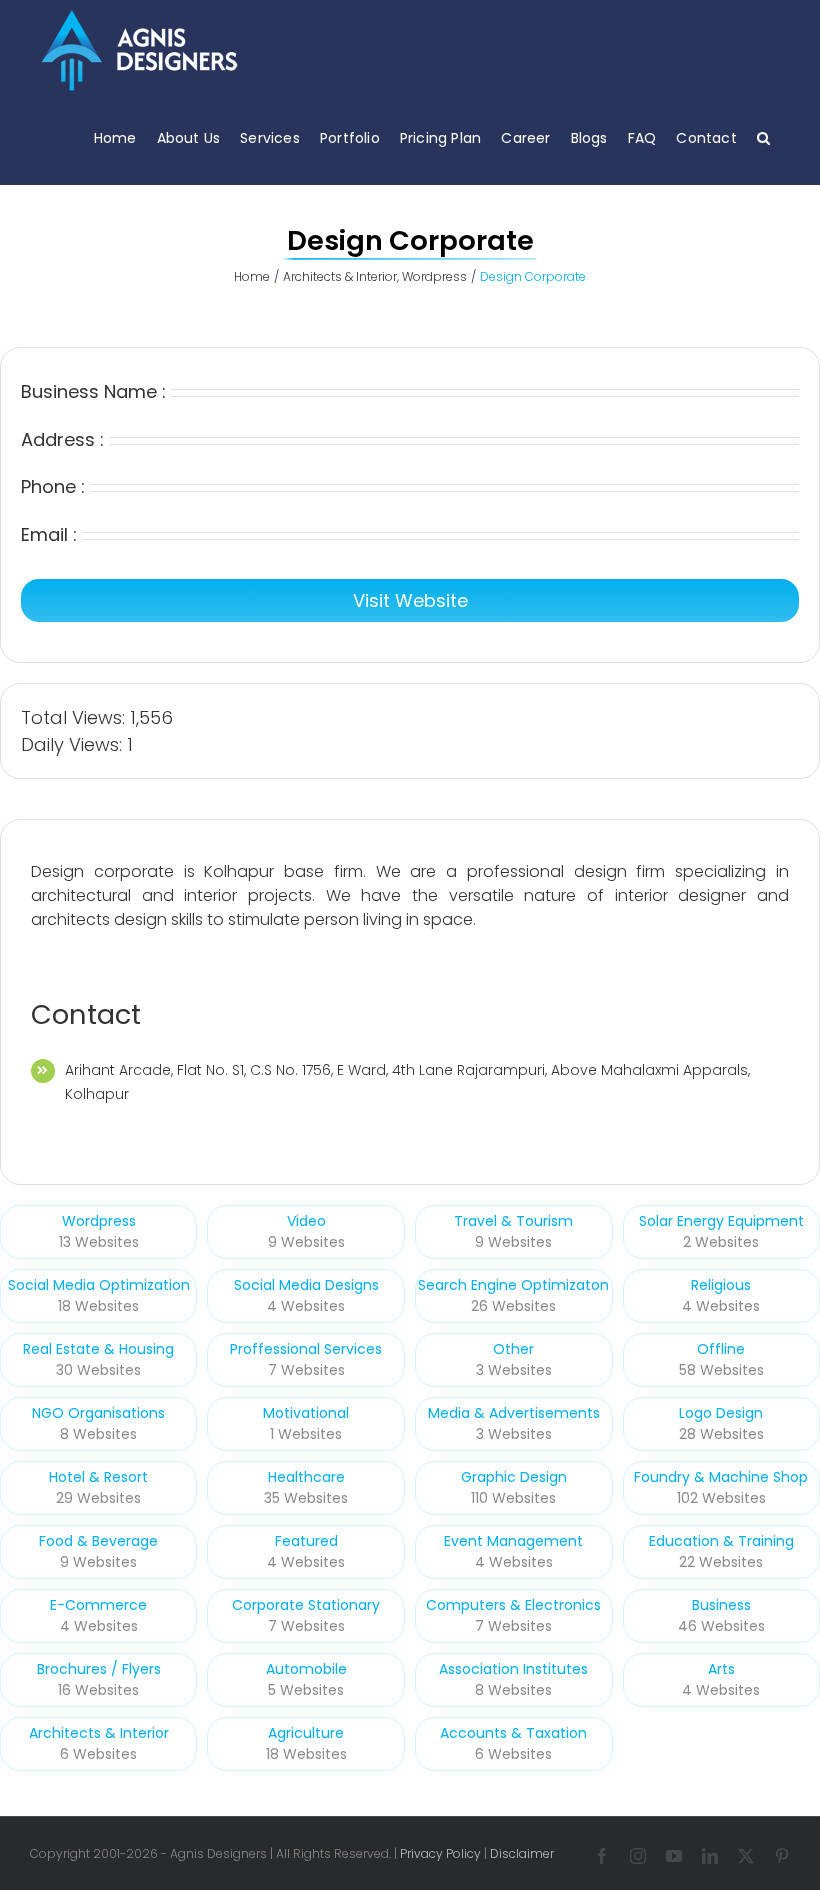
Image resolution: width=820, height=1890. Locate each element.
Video (306, 1221)
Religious (721, 1285)
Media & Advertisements (514, 1413)
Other (513, 1349)
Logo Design (721, 1413)
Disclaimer (522, 1853)
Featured (306, 1541)
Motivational (306, 1413)
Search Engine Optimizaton (513, 1285)
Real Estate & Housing (98, 1349)
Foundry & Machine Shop (721, 1477)
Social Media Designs (306, 1285)
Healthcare (306, 1477)
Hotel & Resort (98, 1477)
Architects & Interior (99, 1733)
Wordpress (99, 1221)
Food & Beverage (98, 1541)
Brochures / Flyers (99, 1669)
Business (721, 1605)
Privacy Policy (440, 1853)
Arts (721, 1669)
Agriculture (306, 1733)
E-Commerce (98, 1605)
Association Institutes (513, 1669)
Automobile (306, 1669)
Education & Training (721, 1541)
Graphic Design (514, 1477)
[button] (763, 137)
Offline (721, 1349)
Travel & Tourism (513, 1221)
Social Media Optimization (99, 1285)
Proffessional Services (306, 1349)
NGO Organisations (98, 1413)
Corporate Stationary (306, 1605)
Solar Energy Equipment (721, 1221)
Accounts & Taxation (513, 1733)
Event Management (513, 1541)
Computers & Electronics (513, 1605)
